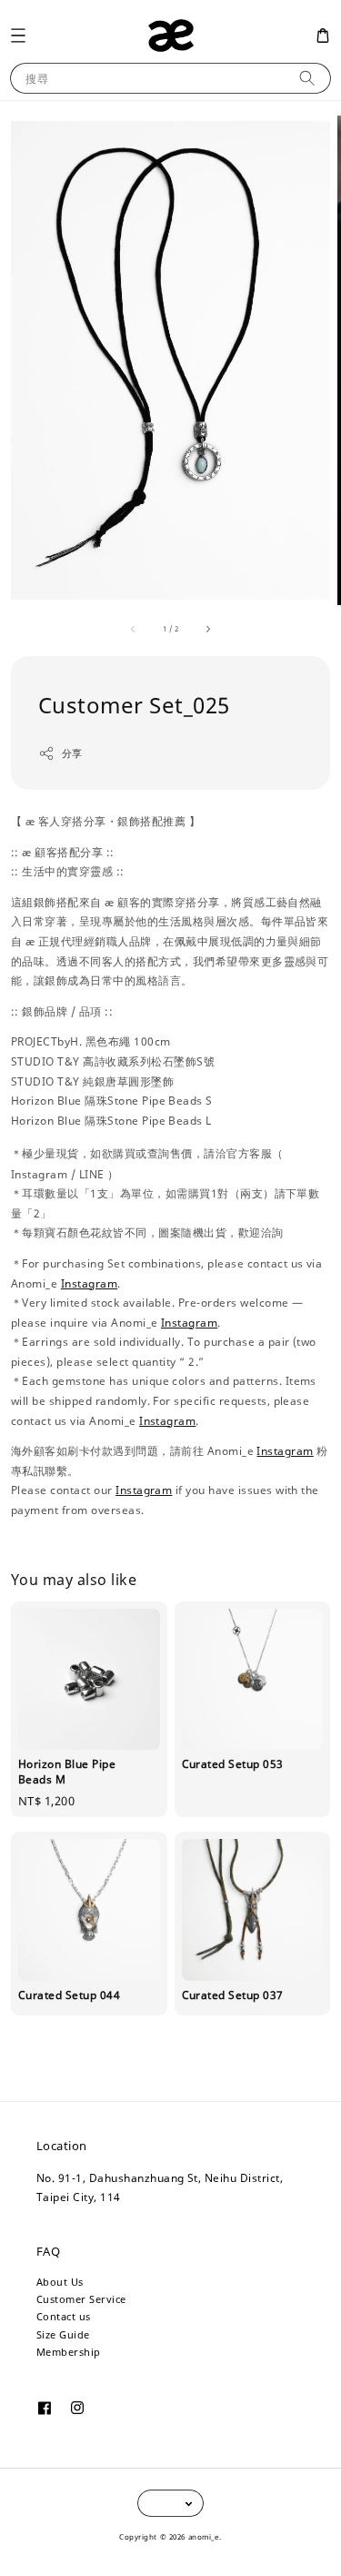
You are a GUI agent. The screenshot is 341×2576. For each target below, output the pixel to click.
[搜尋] (307, 78)
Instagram (89, 1283)
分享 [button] (72, 753)
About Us (60, 2282)
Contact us (64, 2316)
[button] (18, 35)
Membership (69, 2352)
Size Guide (63, 2334)
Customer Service (81, 2299)
